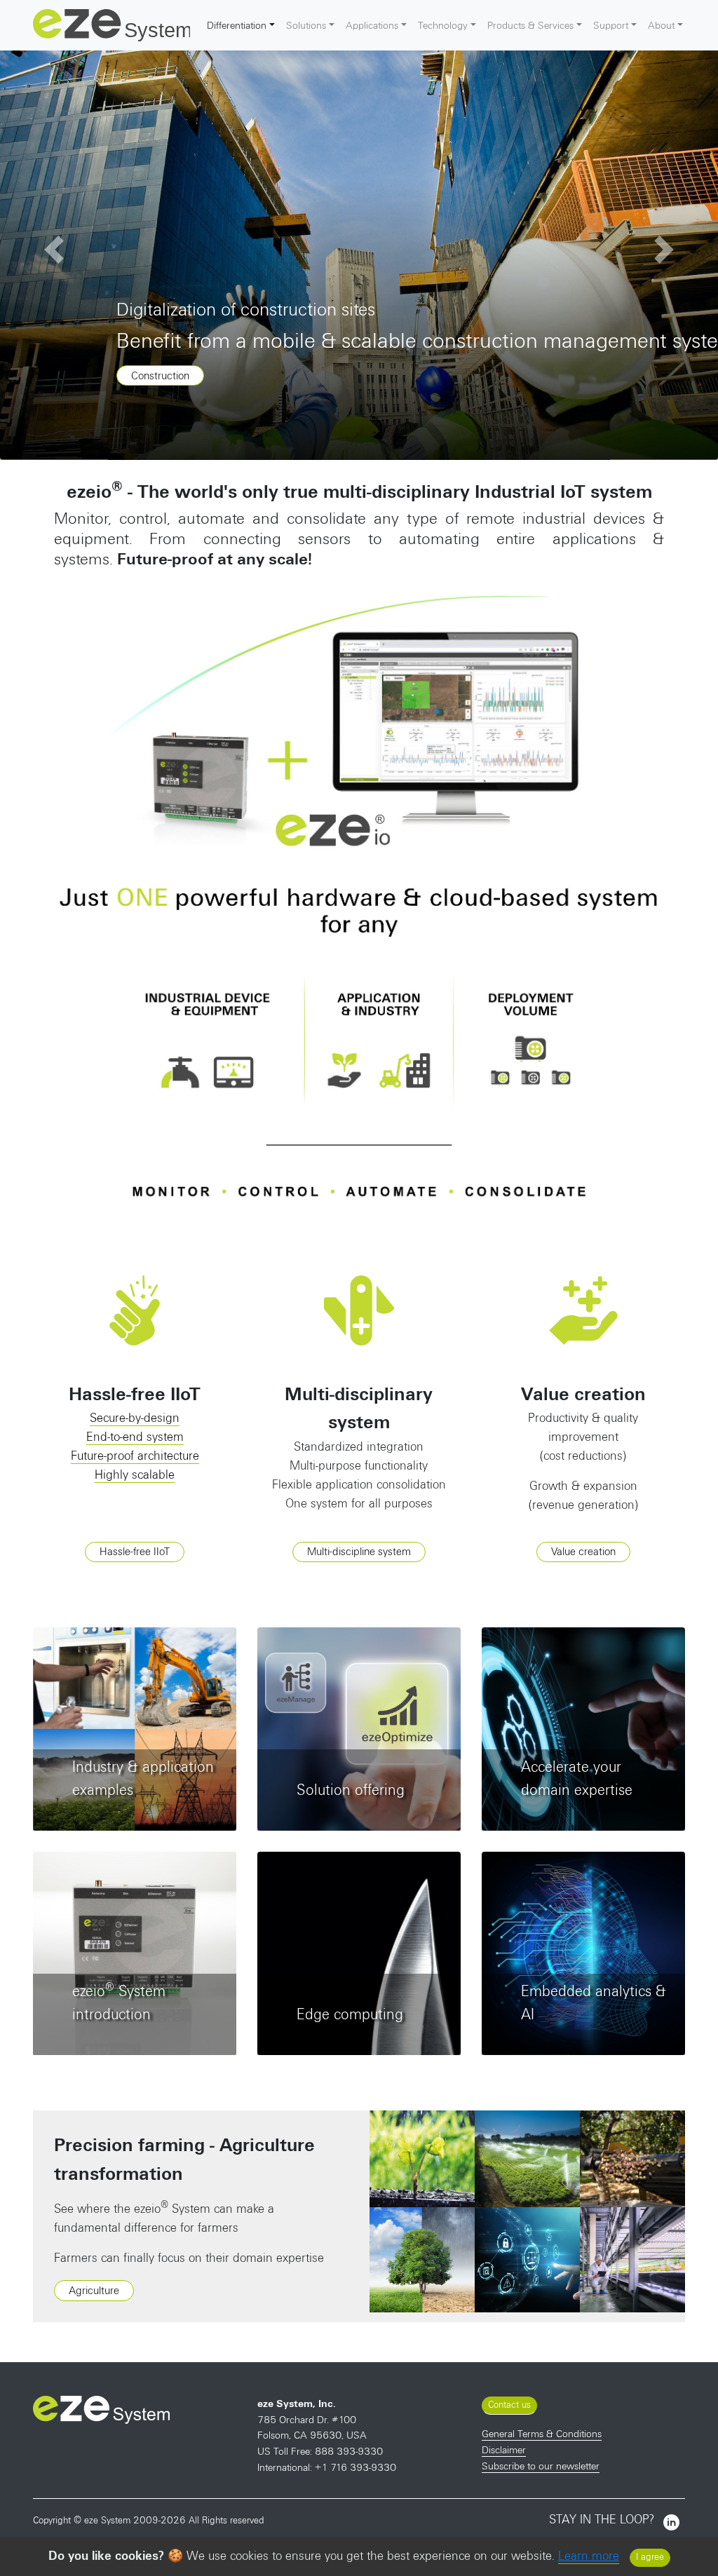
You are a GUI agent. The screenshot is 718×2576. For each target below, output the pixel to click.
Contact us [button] (509, 2405)
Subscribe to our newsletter (541, 2466)
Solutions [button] (306, 25)
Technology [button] (443, 25)
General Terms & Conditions (542, 2434)
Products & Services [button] (530, 25)
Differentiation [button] (237, 25)
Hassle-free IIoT (135, 1552)
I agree (650, 2557)
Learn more (589, 2556)
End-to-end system (135, 1437)
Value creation (583, 1552)
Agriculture (94, 2291)
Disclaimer (504, 2450)
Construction (160, 376)
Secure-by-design (135, 1418)
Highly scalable (135, 1475)
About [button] (661, 25)
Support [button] (611, 25)
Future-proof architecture (135, 1456)
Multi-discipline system (359, 1552)
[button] (54, 250)
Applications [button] (372, 25)
